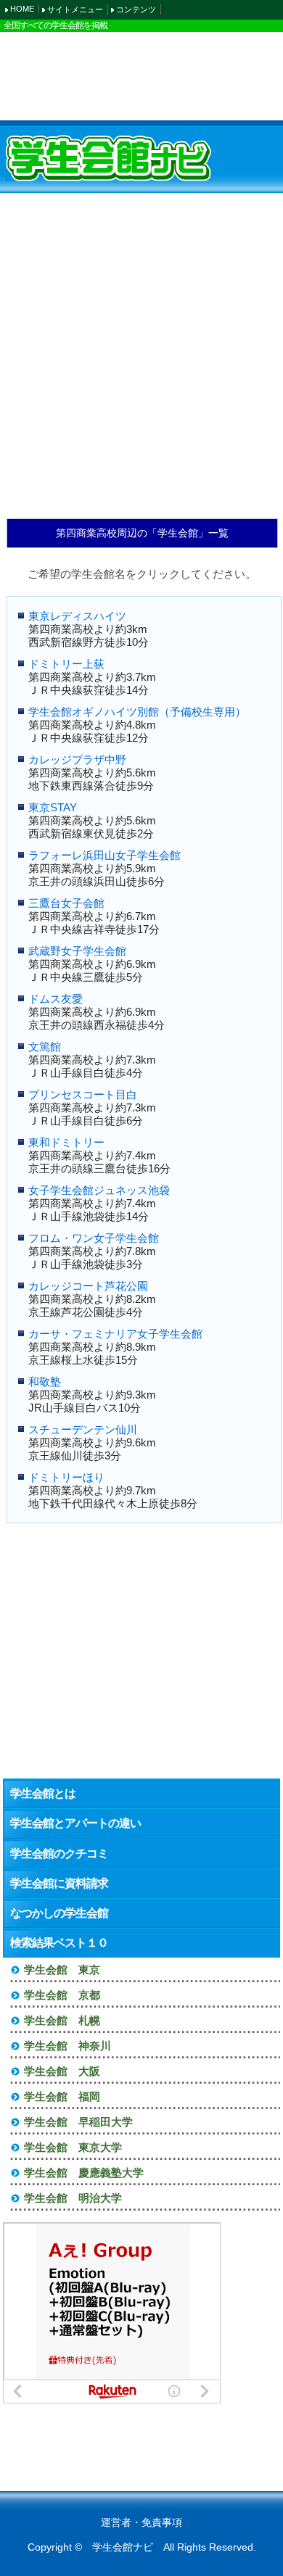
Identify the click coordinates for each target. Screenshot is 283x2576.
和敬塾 (45, 1382)
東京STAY (53, 807)
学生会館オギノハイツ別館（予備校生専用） (137, 712)
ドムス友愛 (56, 999)
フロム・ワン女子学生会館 (94, 1238)
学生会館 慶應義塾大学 (84, 2173)
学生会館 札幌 (62, 2020)
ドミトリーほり (66, 1477)
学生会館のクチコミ (59, 1854)
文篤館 (45, 1047)
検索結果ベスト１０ (59, 1943)
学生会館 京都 (62, 1995)
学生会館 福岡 (62, 2096)
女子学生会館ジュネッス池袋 (99, 1190)
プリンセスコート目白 (83, 1094)
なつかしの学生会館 (59, 1913)
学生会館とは (43, 1793)
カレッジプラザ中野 (77, 759)
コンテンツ (136, 9)
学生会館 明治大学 (73, 2198)
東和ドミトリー (66, 1142)
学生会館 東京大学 (73, 2147)
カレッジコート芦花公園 (88, 1286)
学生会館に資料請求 (59, 1883)
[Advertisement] (141, 75)
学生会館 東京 (62, 1970)
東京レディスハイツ (77, 616)
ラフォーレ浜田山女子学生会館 (104, 855)
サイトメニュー (75, 9)
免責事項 (162, 2522)
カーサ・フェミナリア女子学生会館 (115, 1334)
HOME (22, 9)
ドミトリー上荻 (66, 664)
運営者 (116, 2522)
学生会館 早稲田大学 (78, 2122)
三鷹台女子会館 (66, 903)
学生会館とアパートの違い (75, 1823)
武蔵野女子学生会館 (77, 951)
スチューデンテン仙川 (88, 1429)
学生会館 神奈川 (67, 2046)
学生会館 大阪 (62, 2071)
